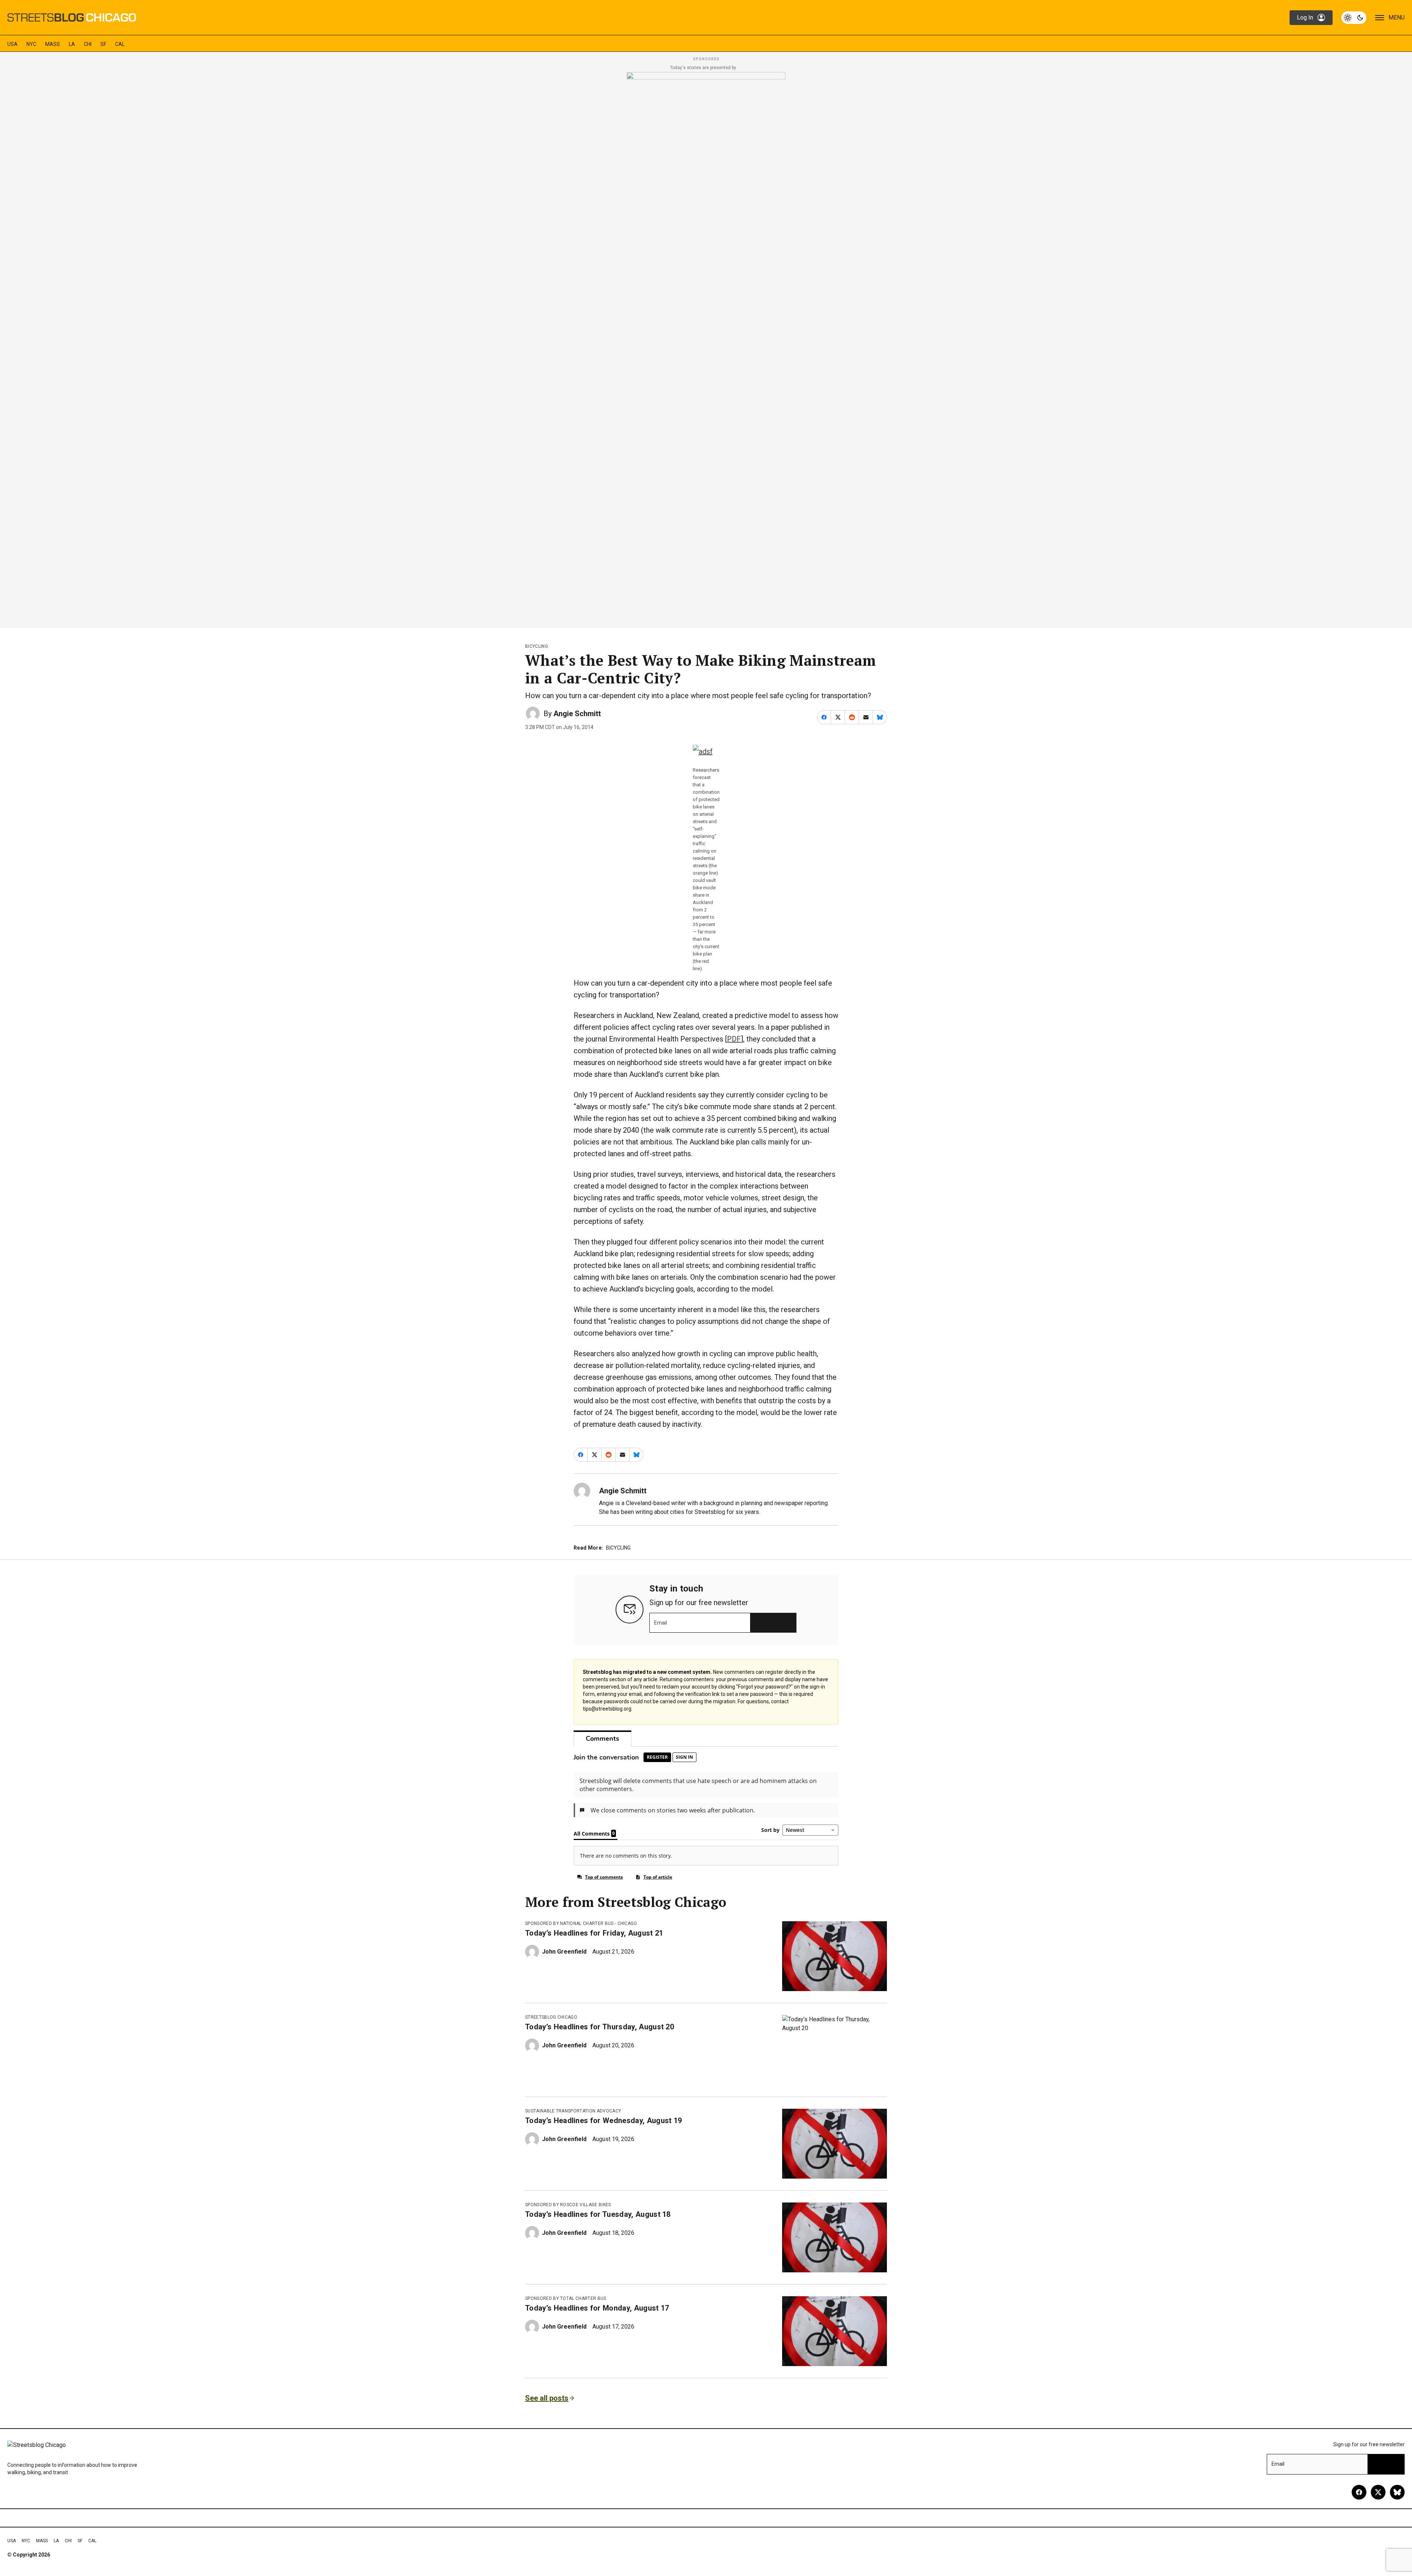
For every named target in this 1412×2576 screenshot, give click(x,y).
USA (13, 44)
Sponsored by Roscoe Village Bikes (568, 2205)
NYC (31, 44)
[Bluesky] (1397, 2492)
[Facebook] (1359, 2492)
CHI (88, 44)
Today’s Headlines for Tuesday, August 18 (598, 2214)
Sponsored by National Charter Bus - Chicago (581, 1923)
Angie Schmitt (577, 714)
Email (661, 1623)
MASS (53, 44)
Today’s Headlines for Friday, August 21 (594, 1933)
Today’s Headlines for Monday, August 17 (597, 2308)
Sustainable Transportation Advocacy (573, 2111)
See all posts (547, 2398)
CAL (120, 44)
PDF (734, 1039)
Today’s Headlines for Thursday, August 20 (600, 2027)
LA (72, 44)
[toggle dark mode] (1354, 18)
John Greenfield (564, 1952)
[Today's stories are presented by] (706, 348)
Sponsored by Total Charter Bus (566, 2298)
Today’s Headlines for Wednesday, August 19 (603, 2121)
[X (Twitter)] (1378, 2492)
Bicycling (536, 646)
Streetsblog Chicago (551, 2017)
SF (103, 44)
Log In (1305, 17)
